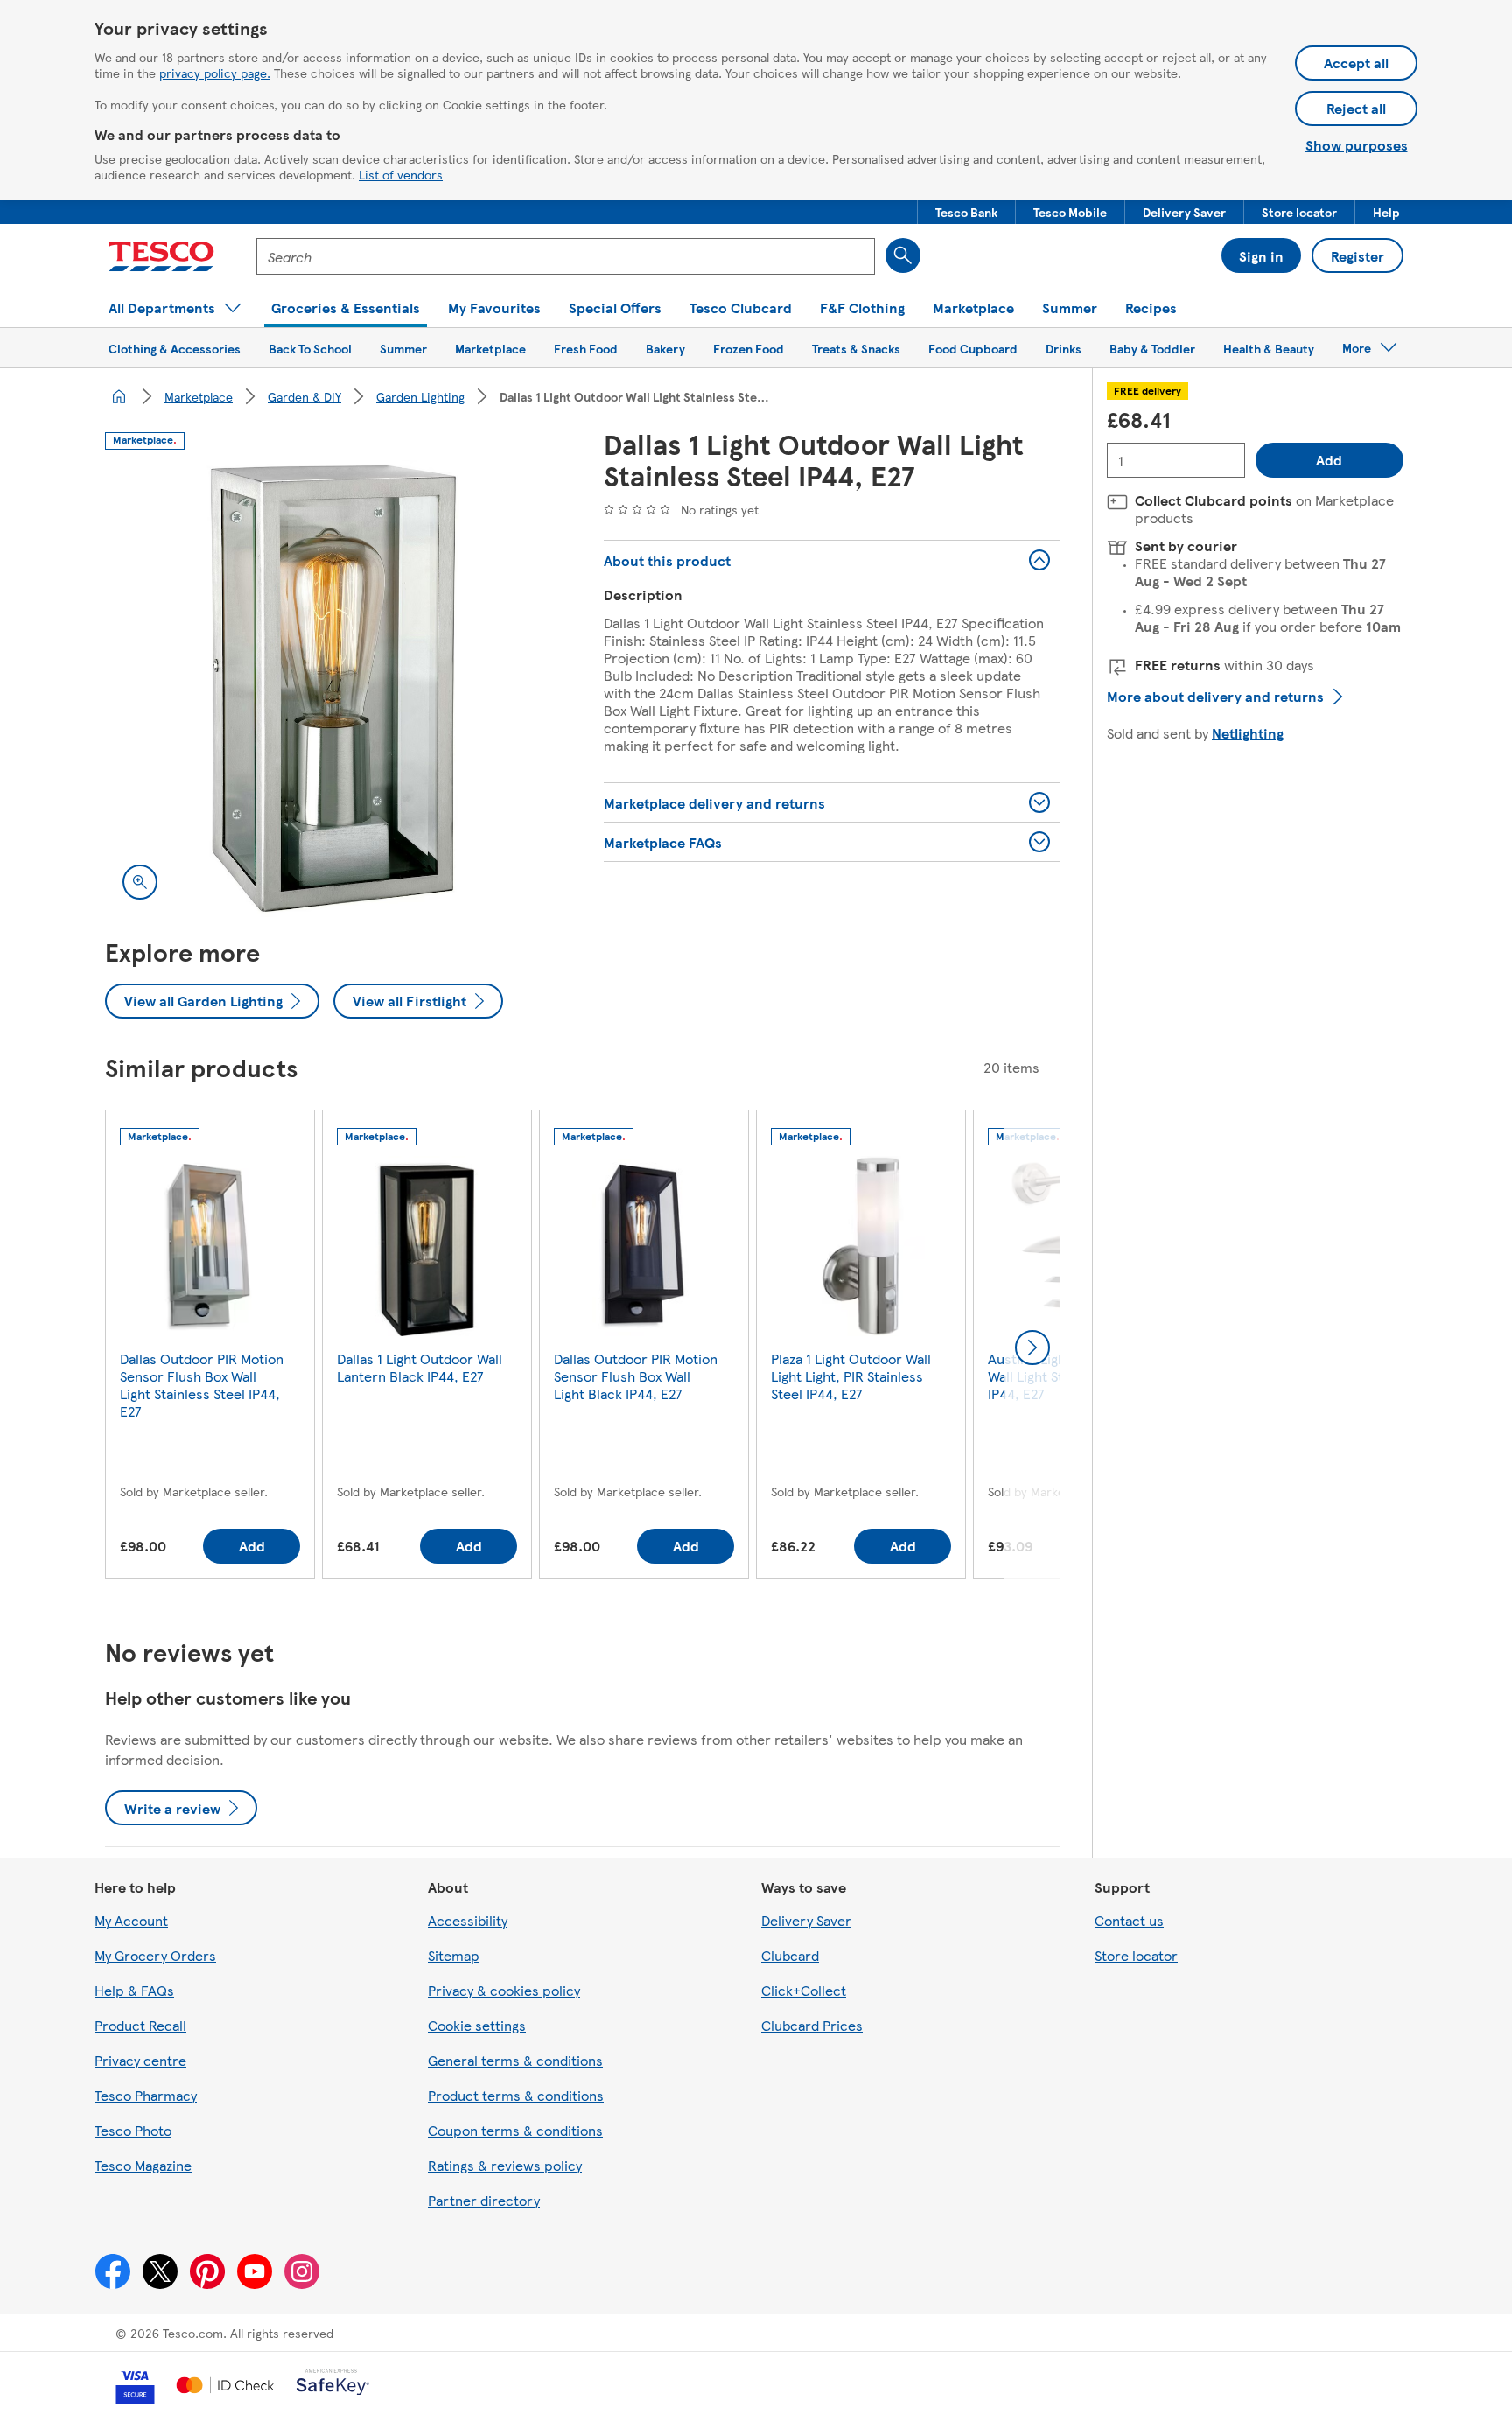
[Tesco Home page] (161, 256)
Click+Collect (804, 1990)
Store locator (1136, 1955)
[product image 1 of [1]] (333, 689)
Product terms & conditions (516, 2095)
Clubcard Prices (812, 2025)
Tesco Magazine (143, 2165)
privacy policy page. (215, 73)
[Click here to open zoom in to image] (140, 882)
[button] (966, 212)
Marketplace (199, 396)
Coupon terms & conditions (515, 2130)
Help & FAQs (134, 1990)
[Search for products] (903, 255)
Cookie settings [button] (477, 2025)
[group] (210, 1348)
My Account (131, 1920)
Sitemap (454, 1955)
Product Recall (140, 2025)
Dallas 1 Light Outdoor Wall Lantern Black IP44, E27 (420, 1367)
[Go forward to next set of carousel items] (1032, 1347)
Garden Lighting (420, 396)
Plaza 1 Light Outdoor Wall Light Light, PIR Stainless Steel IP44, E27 (851, 1376)
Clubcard (790, 1955)
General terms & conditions (515, 2060)
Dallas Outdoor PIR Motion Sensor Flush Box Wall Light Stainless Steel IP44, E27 (202, 1385)
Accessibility (468, 1920)
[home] (119, 396)
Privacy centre (140, 2060)
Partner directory (484, 2200)
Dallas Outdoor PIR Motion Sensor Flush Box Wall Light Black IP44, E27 (636, 1376)
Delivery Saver (806, 1920)
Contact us (1129, 1920)
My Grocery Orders (155, 1955)
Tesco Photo (133, 2130)
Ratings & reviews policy (505, 2165)
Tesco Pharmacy (146, 2095)
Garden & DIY (304, 396)
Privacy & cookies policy (504, 1990)
